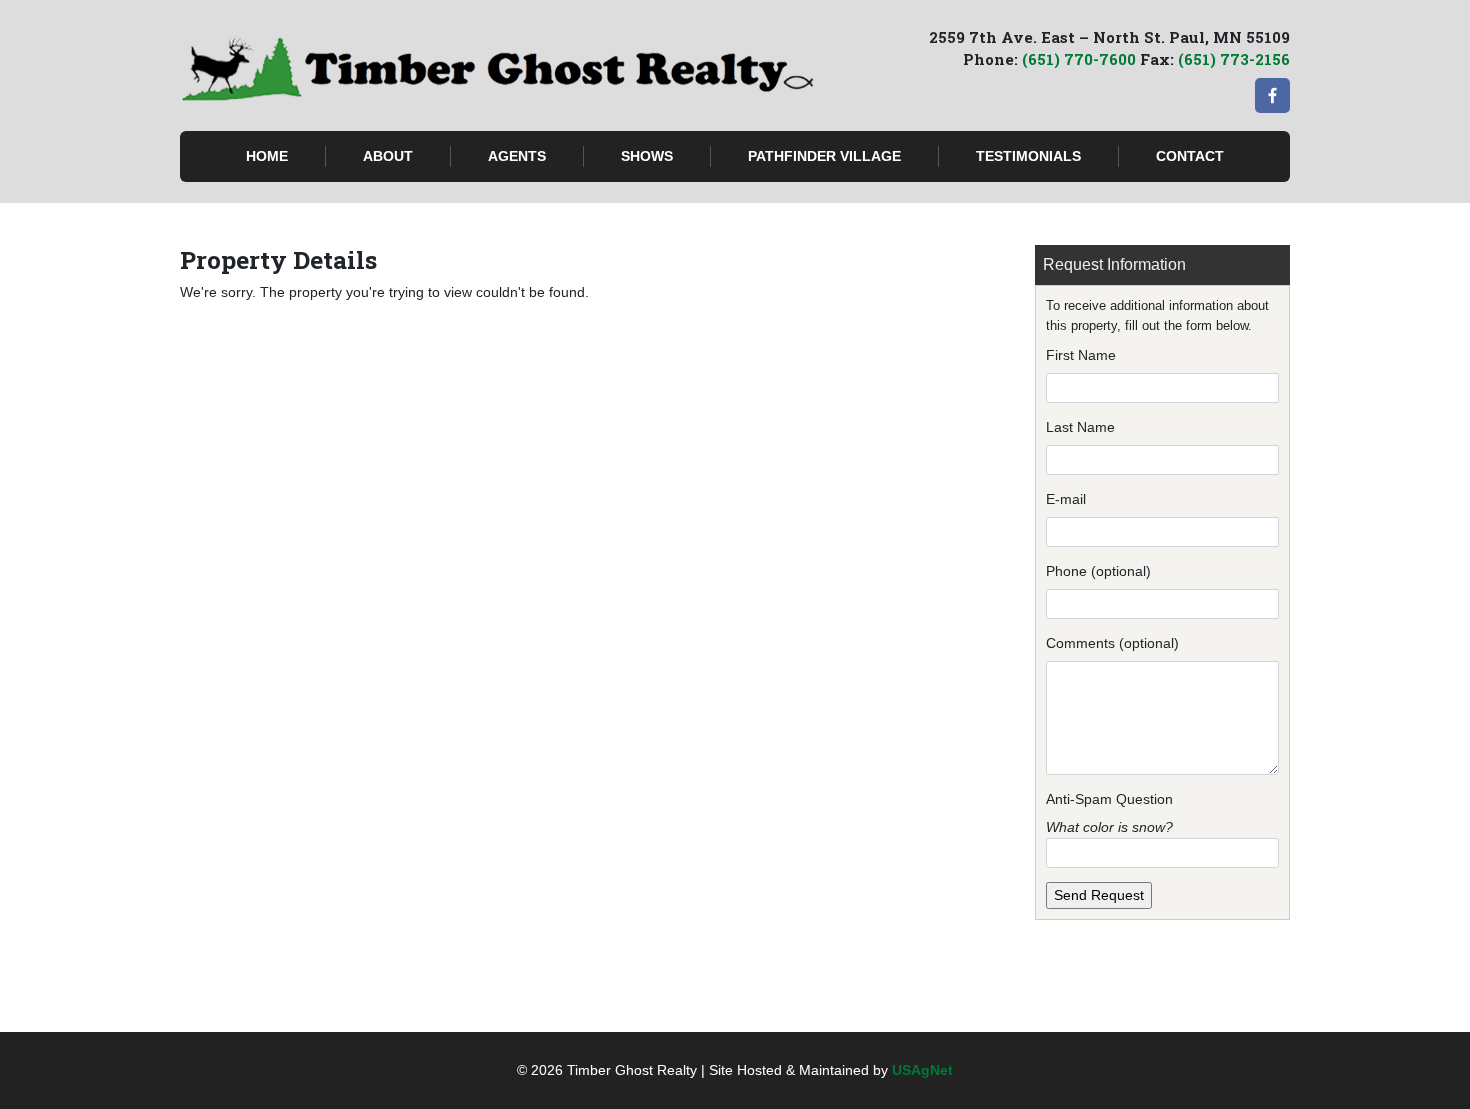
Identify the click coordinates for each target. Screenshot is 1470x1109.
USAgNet (922, 1070)
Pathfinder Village (824, 156)
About (388, 156)
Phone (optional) (1098, 571)
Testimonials (1028, 156)
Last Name (1080, 427)
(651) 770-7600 (1079, 59)
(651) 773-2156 (1234, 59)
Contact (1190, 156)
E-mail (1066, 499)
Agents (517, 156)
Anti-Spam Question (1109, 799)
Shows (647, 156)
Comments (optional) (1112, 643)
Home (267, 156)
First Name (1081, 355)
